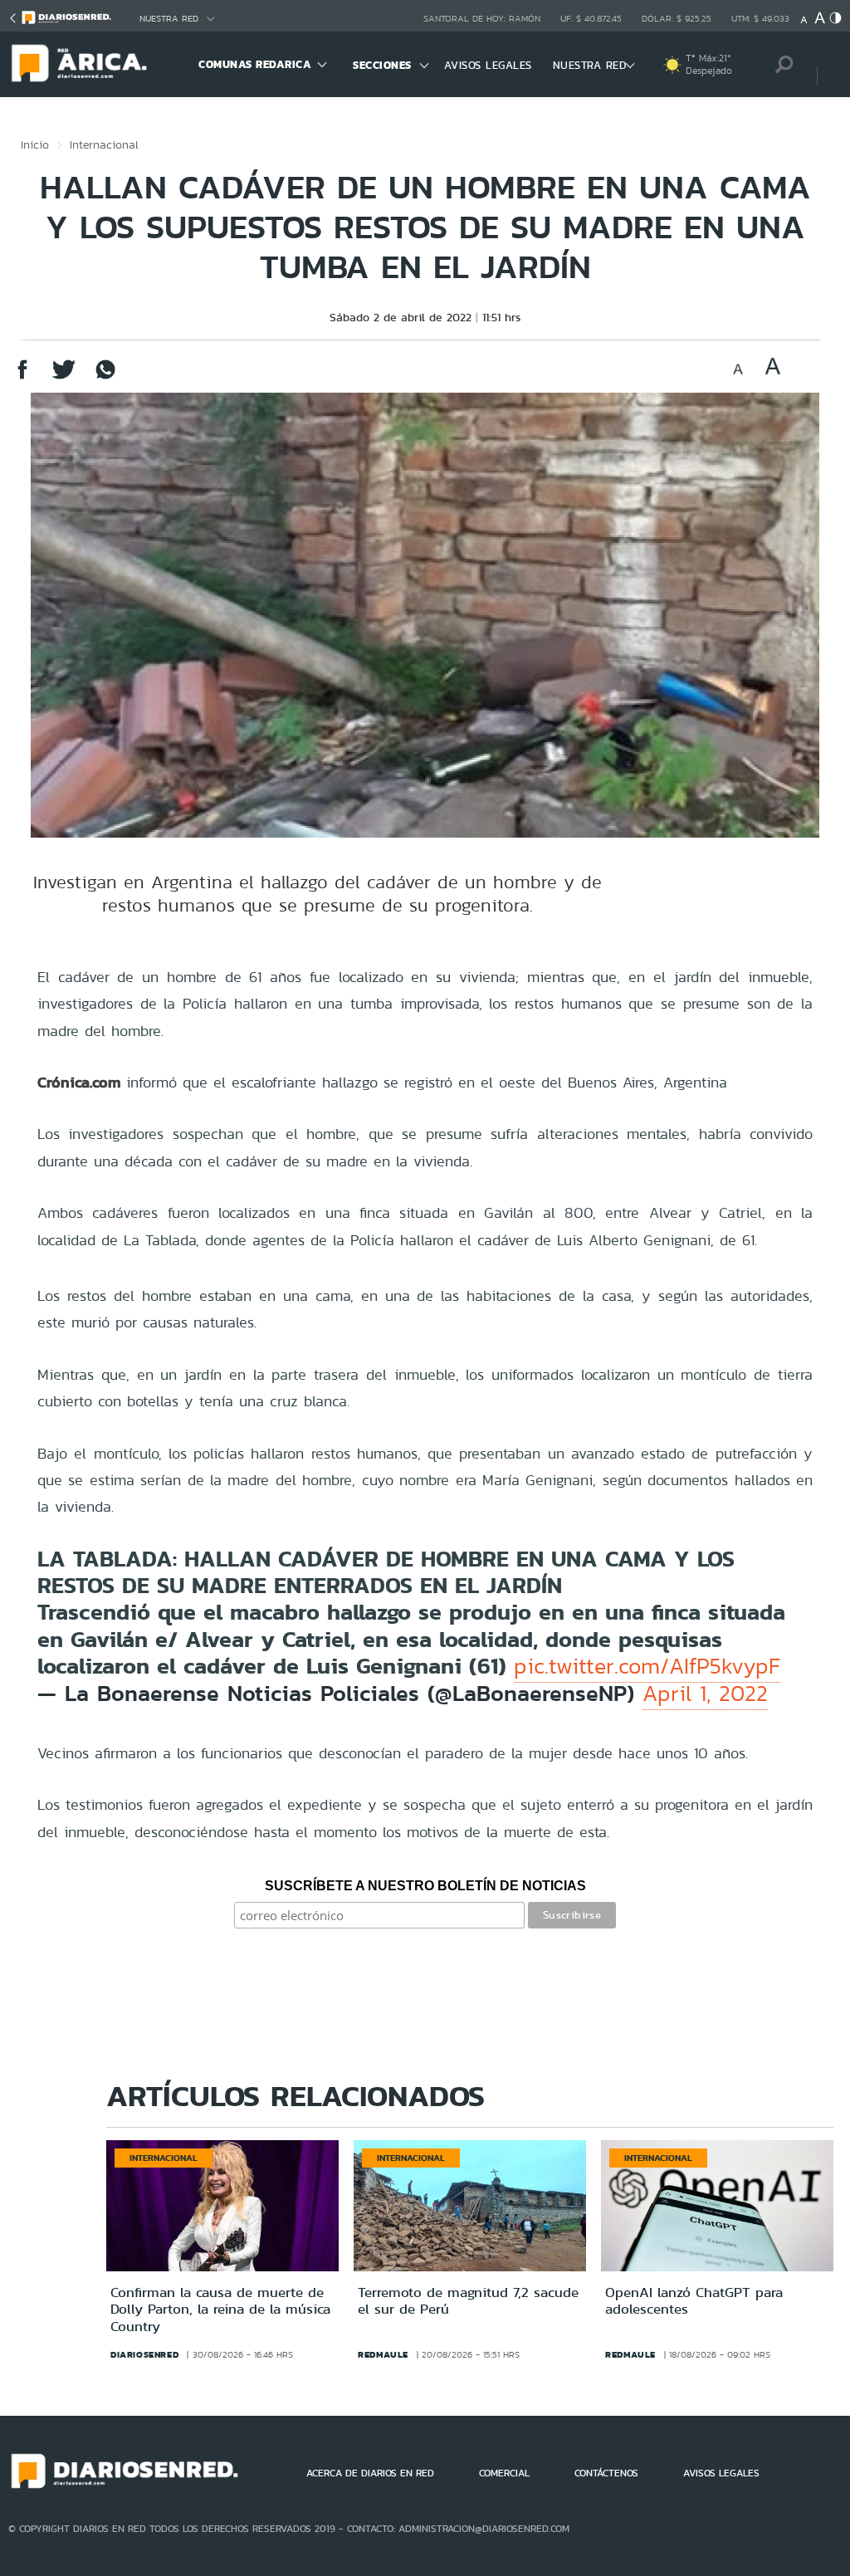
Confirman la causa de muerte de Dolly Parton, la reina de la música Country (220, 2309)
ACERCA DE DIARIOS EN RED (370, 2473)
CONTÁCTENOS (606, 2473)
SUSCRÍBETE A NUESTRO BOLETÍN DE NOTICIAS (425, 1886)
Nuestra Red (169, 19)
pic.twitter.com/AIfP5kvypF (647, 1666)
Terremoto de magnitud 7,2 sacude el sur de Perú (468, 2300)
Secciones (382, 65)
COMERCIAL (504, 2473)
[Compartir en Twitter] (64, 377)
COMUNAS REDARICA (255, 64)
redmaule (383, 2354)
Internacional (104, 144)
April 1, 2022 (705, 1694)
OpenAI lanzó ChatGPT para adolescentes (694, 2300)
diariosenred (144, 2354)
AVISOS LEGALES (488, 65)
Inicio (35, 144)
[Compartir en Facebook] (22, 377)
